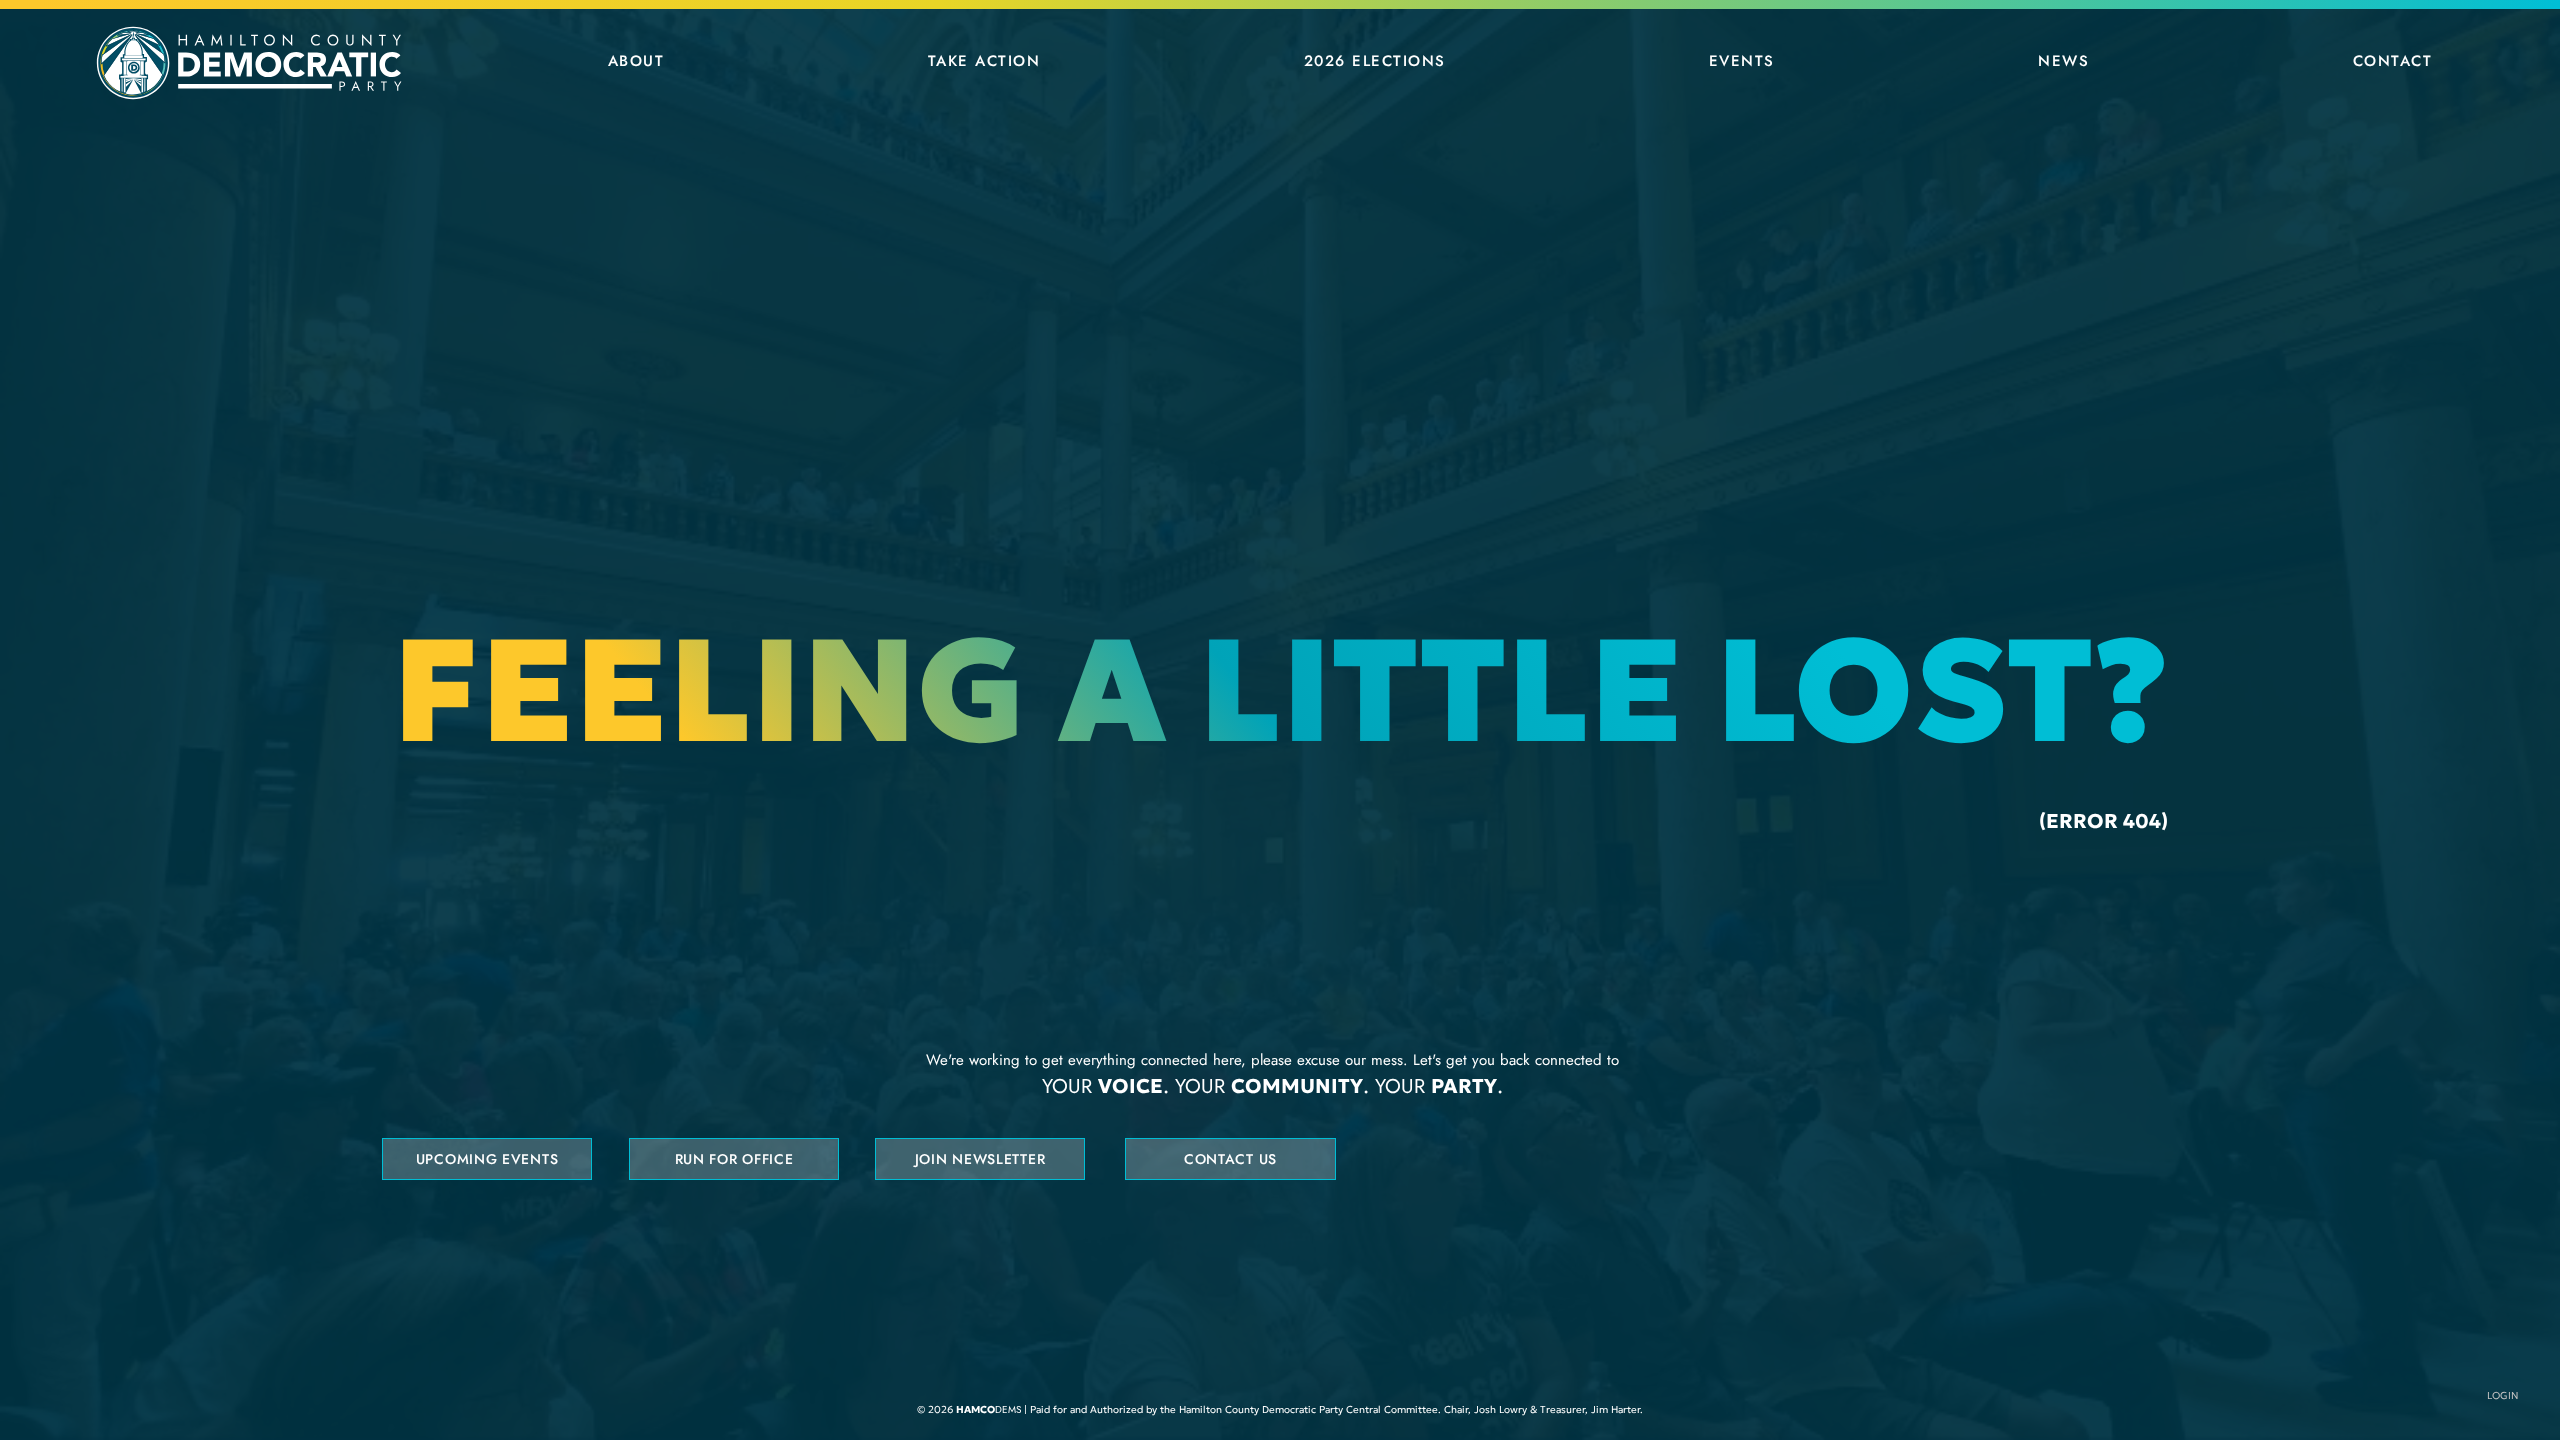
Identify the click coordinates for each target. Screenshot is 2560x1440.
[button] (636, 61)
